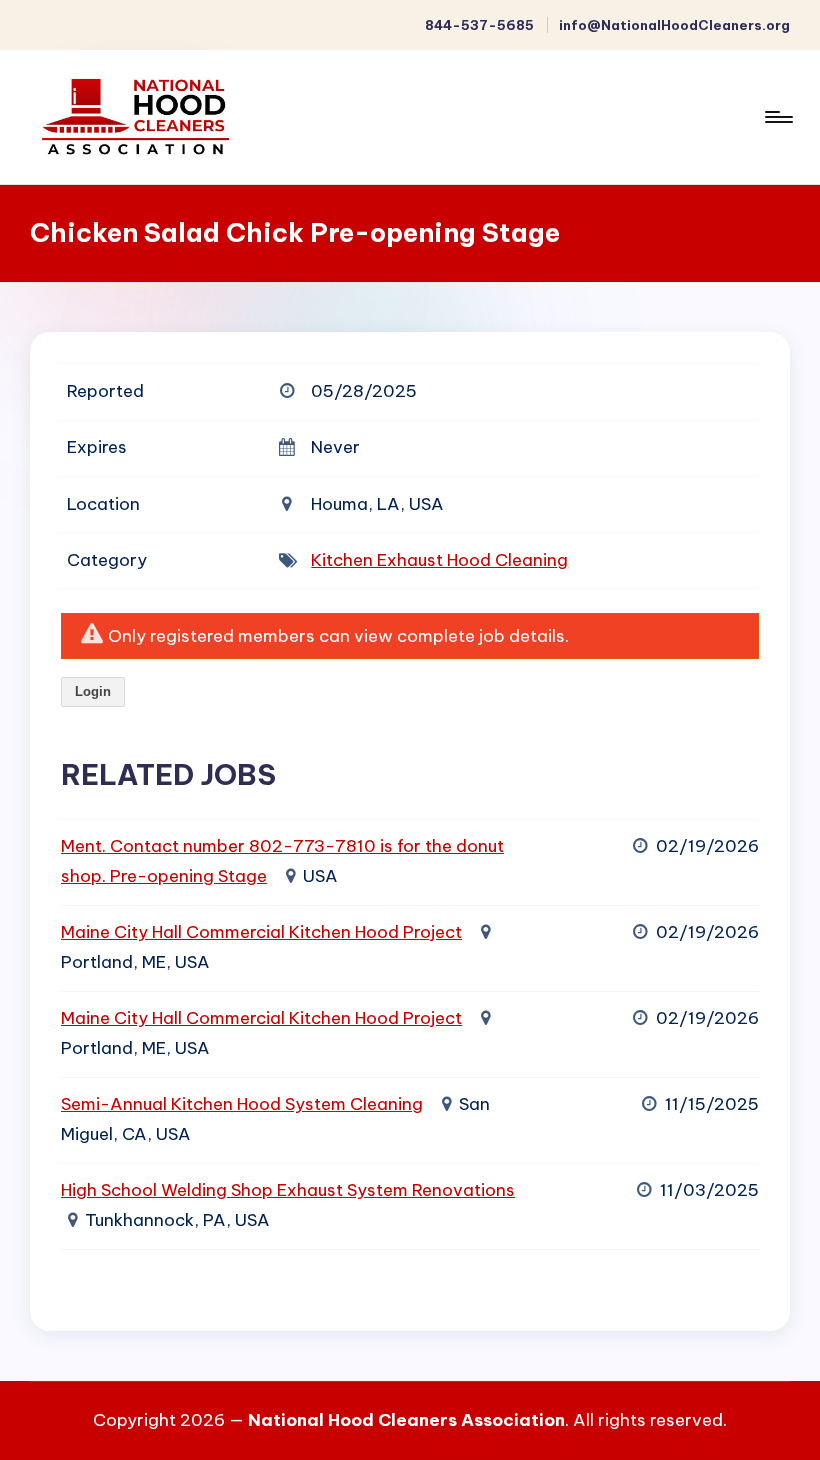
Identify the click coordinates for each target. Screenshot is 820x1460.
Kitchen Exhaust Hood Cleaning (439, 560)
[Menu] (777, 117)
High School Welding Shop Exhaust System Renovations (288, 1190)
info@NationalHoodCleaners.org (674, 25)
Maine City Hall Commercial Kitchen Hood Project (261, 932)
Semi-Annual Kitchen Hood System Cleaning (242, 1104)
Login (93, 691)
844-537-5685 (479, 25)
